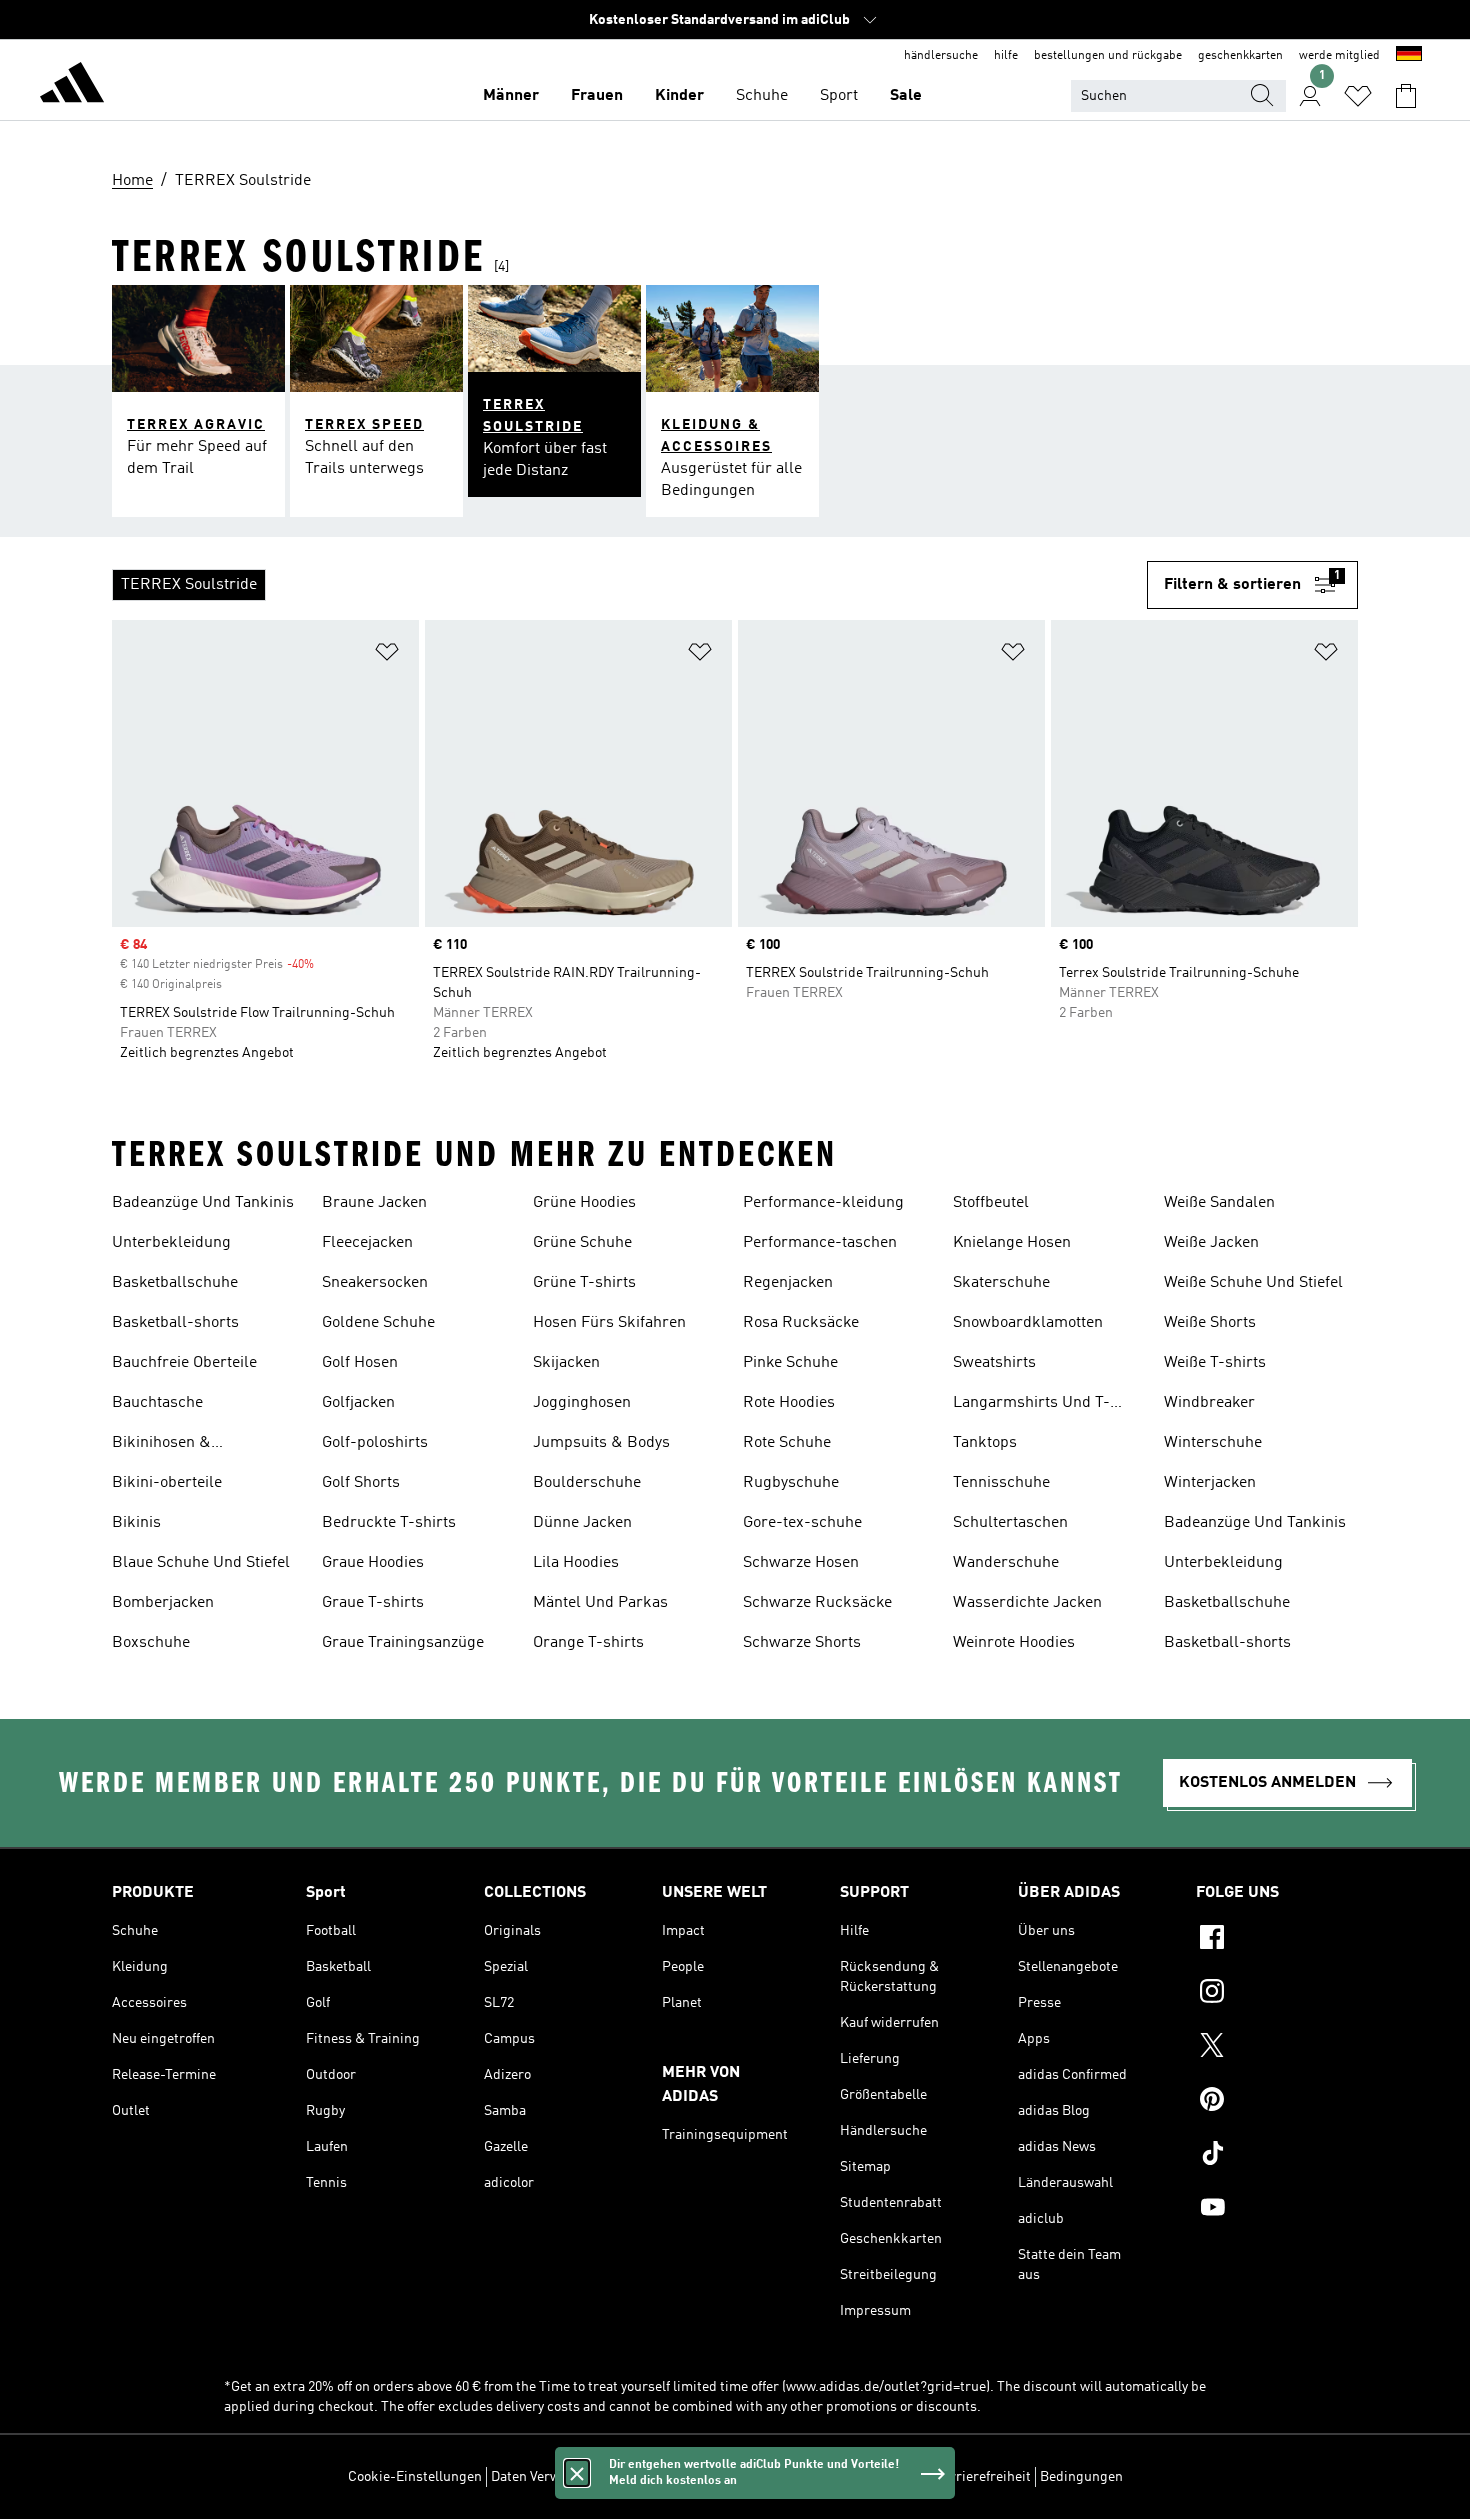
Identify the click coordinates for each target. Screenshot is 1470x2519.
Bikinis (136, 1523)
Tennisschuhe (1001, 1483)
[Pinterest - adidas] (1277, 2102)
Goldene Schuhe (378, 1323)
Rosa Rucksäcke (801, 1323)
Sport (839, 96)
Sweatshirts (994, 1363)
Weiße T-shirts (1215, 1363)
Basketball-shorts (175, 1323)
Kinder (679, 96)
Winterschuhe (1213, 1443)
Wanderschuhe (1006, 1563)
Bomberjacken (163, 1603)
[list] (629, 585)
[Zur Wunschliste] (1358, 96)
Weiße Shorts (1210, 1323)
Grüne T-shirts (584, 1283)
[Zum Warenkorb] (1406, 96)
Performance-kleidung (823, 1203)
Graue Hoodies (373, 1563)
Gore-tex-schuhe (802, 1523)
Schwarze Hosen (801, 1563)
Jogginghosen (582, 1403)
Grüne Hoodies (584, 1203)
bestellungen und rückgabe (1108, 56)
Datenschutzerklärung (855, 2477)
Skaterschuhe (1001, 1283)
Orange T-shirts (588, 1643)
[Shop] (72, 86)
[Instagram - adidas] (1277, 1994)
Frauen (597, 96)
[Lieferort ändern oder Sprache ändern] (1409, 56)
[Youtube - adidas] (1277, 2210)
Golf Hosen (360, 1363)
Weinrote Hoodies (1014, 1643)
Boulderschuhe (587, 1483)
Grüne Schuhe (582, 1243)
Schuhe (762, 96)
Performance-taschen (820, 1243)
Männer (511, 96)
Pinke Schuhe (790, 1363)
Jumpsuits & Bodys (601, 1443)
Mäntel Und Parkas (600, 1603)
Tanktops (985, 1443)
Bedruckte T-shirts (389, 1523)
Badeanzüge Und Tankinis (203, 1203)
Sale (906, 96)
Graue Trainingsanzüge (403, 1643)
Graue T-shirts (373, 1603)
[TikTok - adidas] (1277, 2156)
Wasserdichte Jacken (1027, 1603)
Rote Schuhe (787, 1443)
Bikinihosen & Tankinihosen (161, 1445)
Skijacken (566, 1363)
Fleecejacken (367, 1243)
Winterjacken (1210, 1483)
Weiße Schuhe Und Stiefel (1253, 1283)
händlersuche (941, 56)
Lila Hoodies (576, 1563)
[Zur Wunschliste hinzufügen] (387, 655)
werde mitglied (1339, 56)
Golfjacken (358, 1403)
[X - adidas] (1277, 2048)
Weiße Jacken (1211, 1243)
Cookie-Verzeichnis (717, 2477)
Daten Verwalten (541, 2477)
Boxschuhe (151, 1643)
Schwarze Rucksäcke (817, 1603)
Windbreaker (1209, 1403)
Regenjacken (788, 1283)
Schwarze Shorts (802, 1643)
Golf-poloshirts (375, 1443)
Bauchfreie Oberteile (184, 1363)
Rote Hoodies (789, 1403)
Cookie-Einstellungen (415, 2477)
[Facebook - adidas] (1277, 1940)
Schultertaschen (1010, 1523)
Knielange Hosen (1012, 1243)
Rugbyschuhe (791, 1483)
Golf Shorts (361, 1483)
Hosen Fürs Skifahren (609, 1323)
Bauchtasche (157, 1403)
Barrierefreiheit (982, 2477)
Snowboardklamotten (1028, 1323)
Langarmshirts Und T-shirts (1031, 1405)
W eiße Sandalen (1219, 1203)
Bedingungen (1081, 2477)
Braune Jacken (374, 1203)
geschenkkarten (1240, 56)
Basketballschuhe (175, 1283)
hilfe (1006, 56)
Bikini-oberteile (167, 1483)
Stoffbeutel (991, 1203)
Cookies (624, 2477)
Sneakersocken (375, 1283)
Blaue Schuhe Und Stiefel (201, 1563)
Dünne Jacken (582, 1523)
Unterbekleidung (171, 1243)
